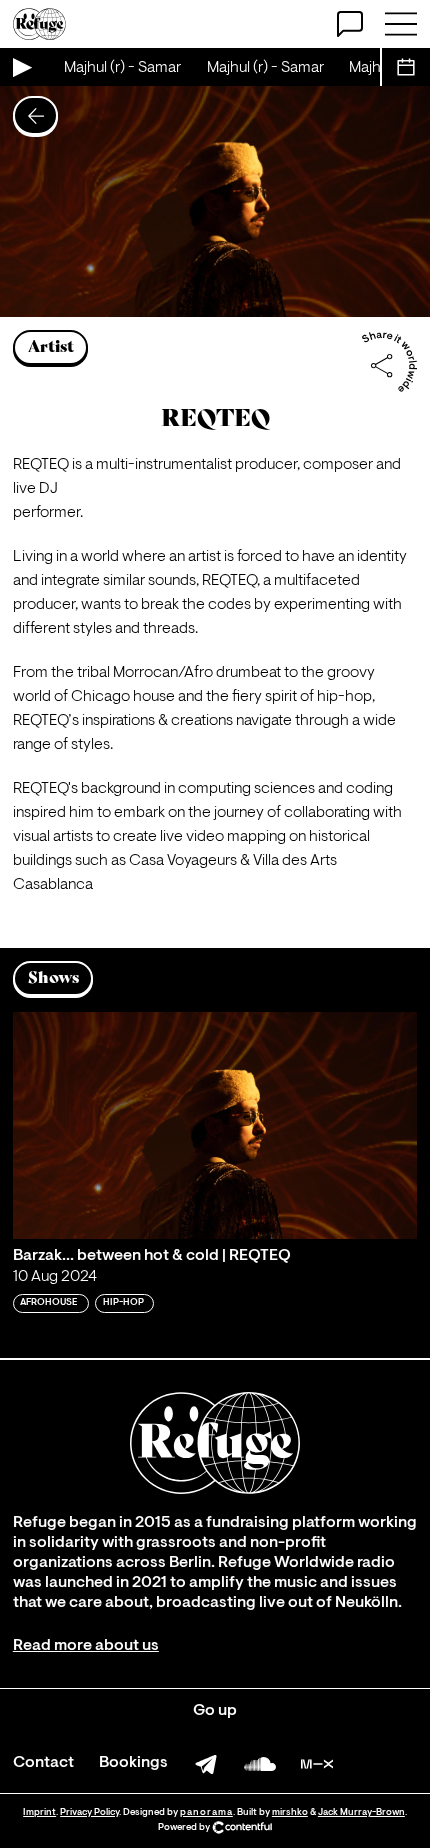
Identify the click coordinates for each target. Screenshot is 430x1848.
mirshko (290, 1812)
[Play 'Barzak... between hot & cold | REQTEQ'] (215, 1125)
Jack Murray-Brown (361, 1812)
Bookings (133, 1763)
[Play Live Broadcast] (21, 67)
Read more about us (86, 1646)
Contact (43, 1763)
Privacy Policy (89, 1812)
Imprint (39, 1812)
